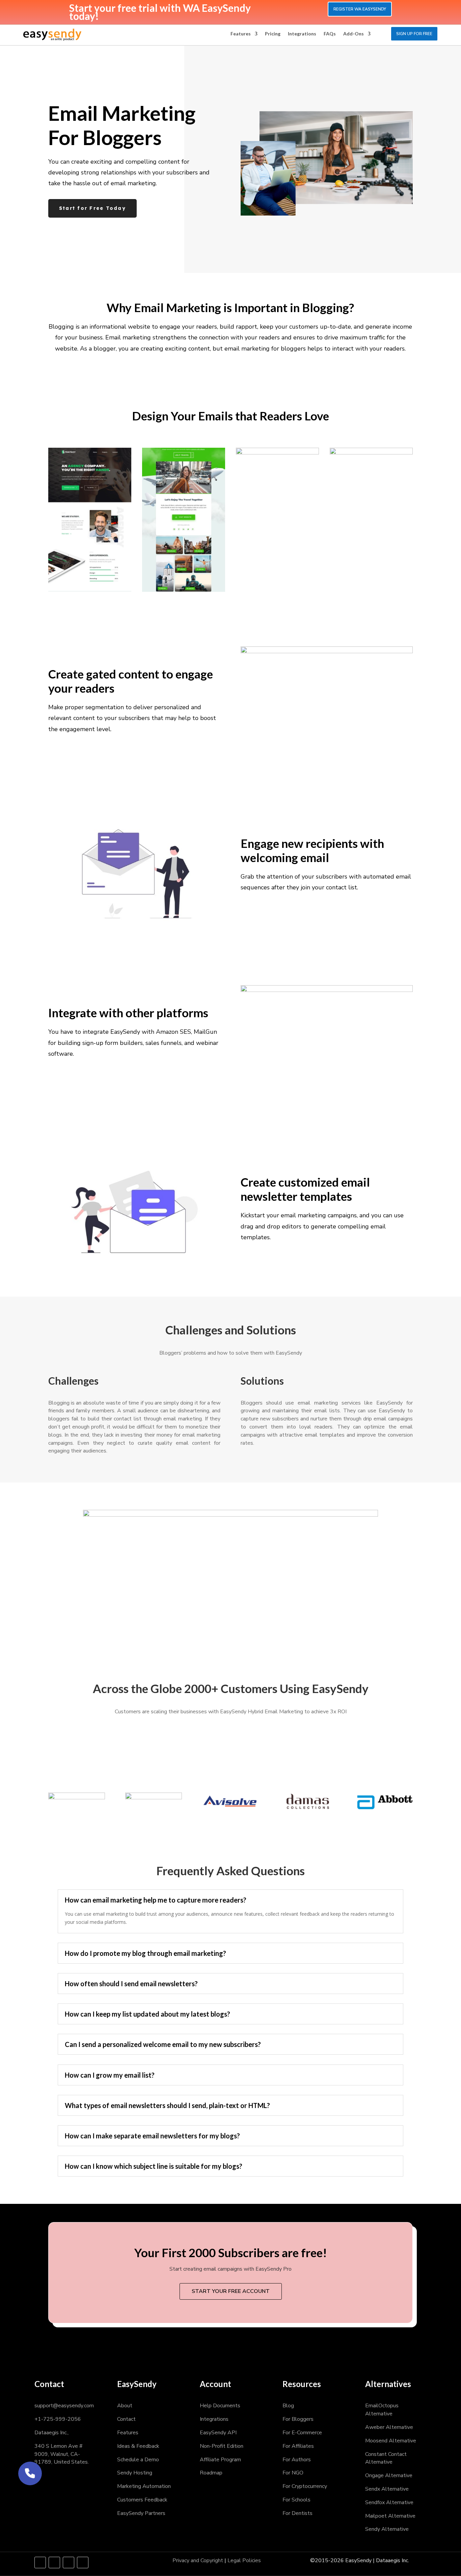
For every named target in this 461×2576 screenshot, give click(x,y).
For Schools (296, 2500)
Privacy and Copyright (198, 2560)
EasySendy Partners (141, 2513)
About (125, 2406)
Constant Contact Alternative (386, 2458)
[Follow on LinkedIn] (69, 2563)
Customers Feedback (142, 2500)
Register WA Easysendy (360, 9)
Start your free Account (231, 2291)
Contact (126, 2419)
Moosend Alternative (391, 2441)
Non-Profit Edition (222, 2446)
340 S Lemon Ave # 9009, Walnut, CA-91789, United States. (62, 2454)
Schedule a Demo (138, 2460)
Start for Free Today (92, 208)
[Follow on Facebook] (40, 2563)
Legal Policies (244, 2560)
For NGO (293, 2473)
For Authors (297, 2460)
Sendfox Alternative (389, 2502)
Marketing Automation (144, 2486)
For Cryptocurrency (305, 2486)
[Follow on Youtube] (83, 2563)
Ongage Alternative (389, 2475)
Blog (288, 2406)
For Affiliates (298, 2446)
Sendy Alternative (387, 2529)
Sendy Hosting (135, 2473)
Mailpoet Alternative (390, 2516)
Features (241, 34)
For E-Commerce (302, 2433)
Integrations (302, 34)
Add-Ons (354, 34)
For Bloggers (298, 2419)
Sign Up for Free (414, 34)
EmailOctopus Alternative (382, 2410)
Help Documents (220, 2406)
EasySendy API (218, 2433)
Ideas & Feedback (138, 2446)
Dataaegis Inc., (51, 2433)
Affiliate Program (220, 2460)
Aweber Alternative (389, 2427)
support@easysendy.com (64, 2406)
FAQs (330, 34)
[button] (30, 2473)
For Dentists (297, 2513)
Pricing (273, 34)
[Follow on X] (54, 2563)
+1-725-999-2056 (58, 2419)
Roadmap (211, 2473)
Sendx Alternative (387, 2489)
